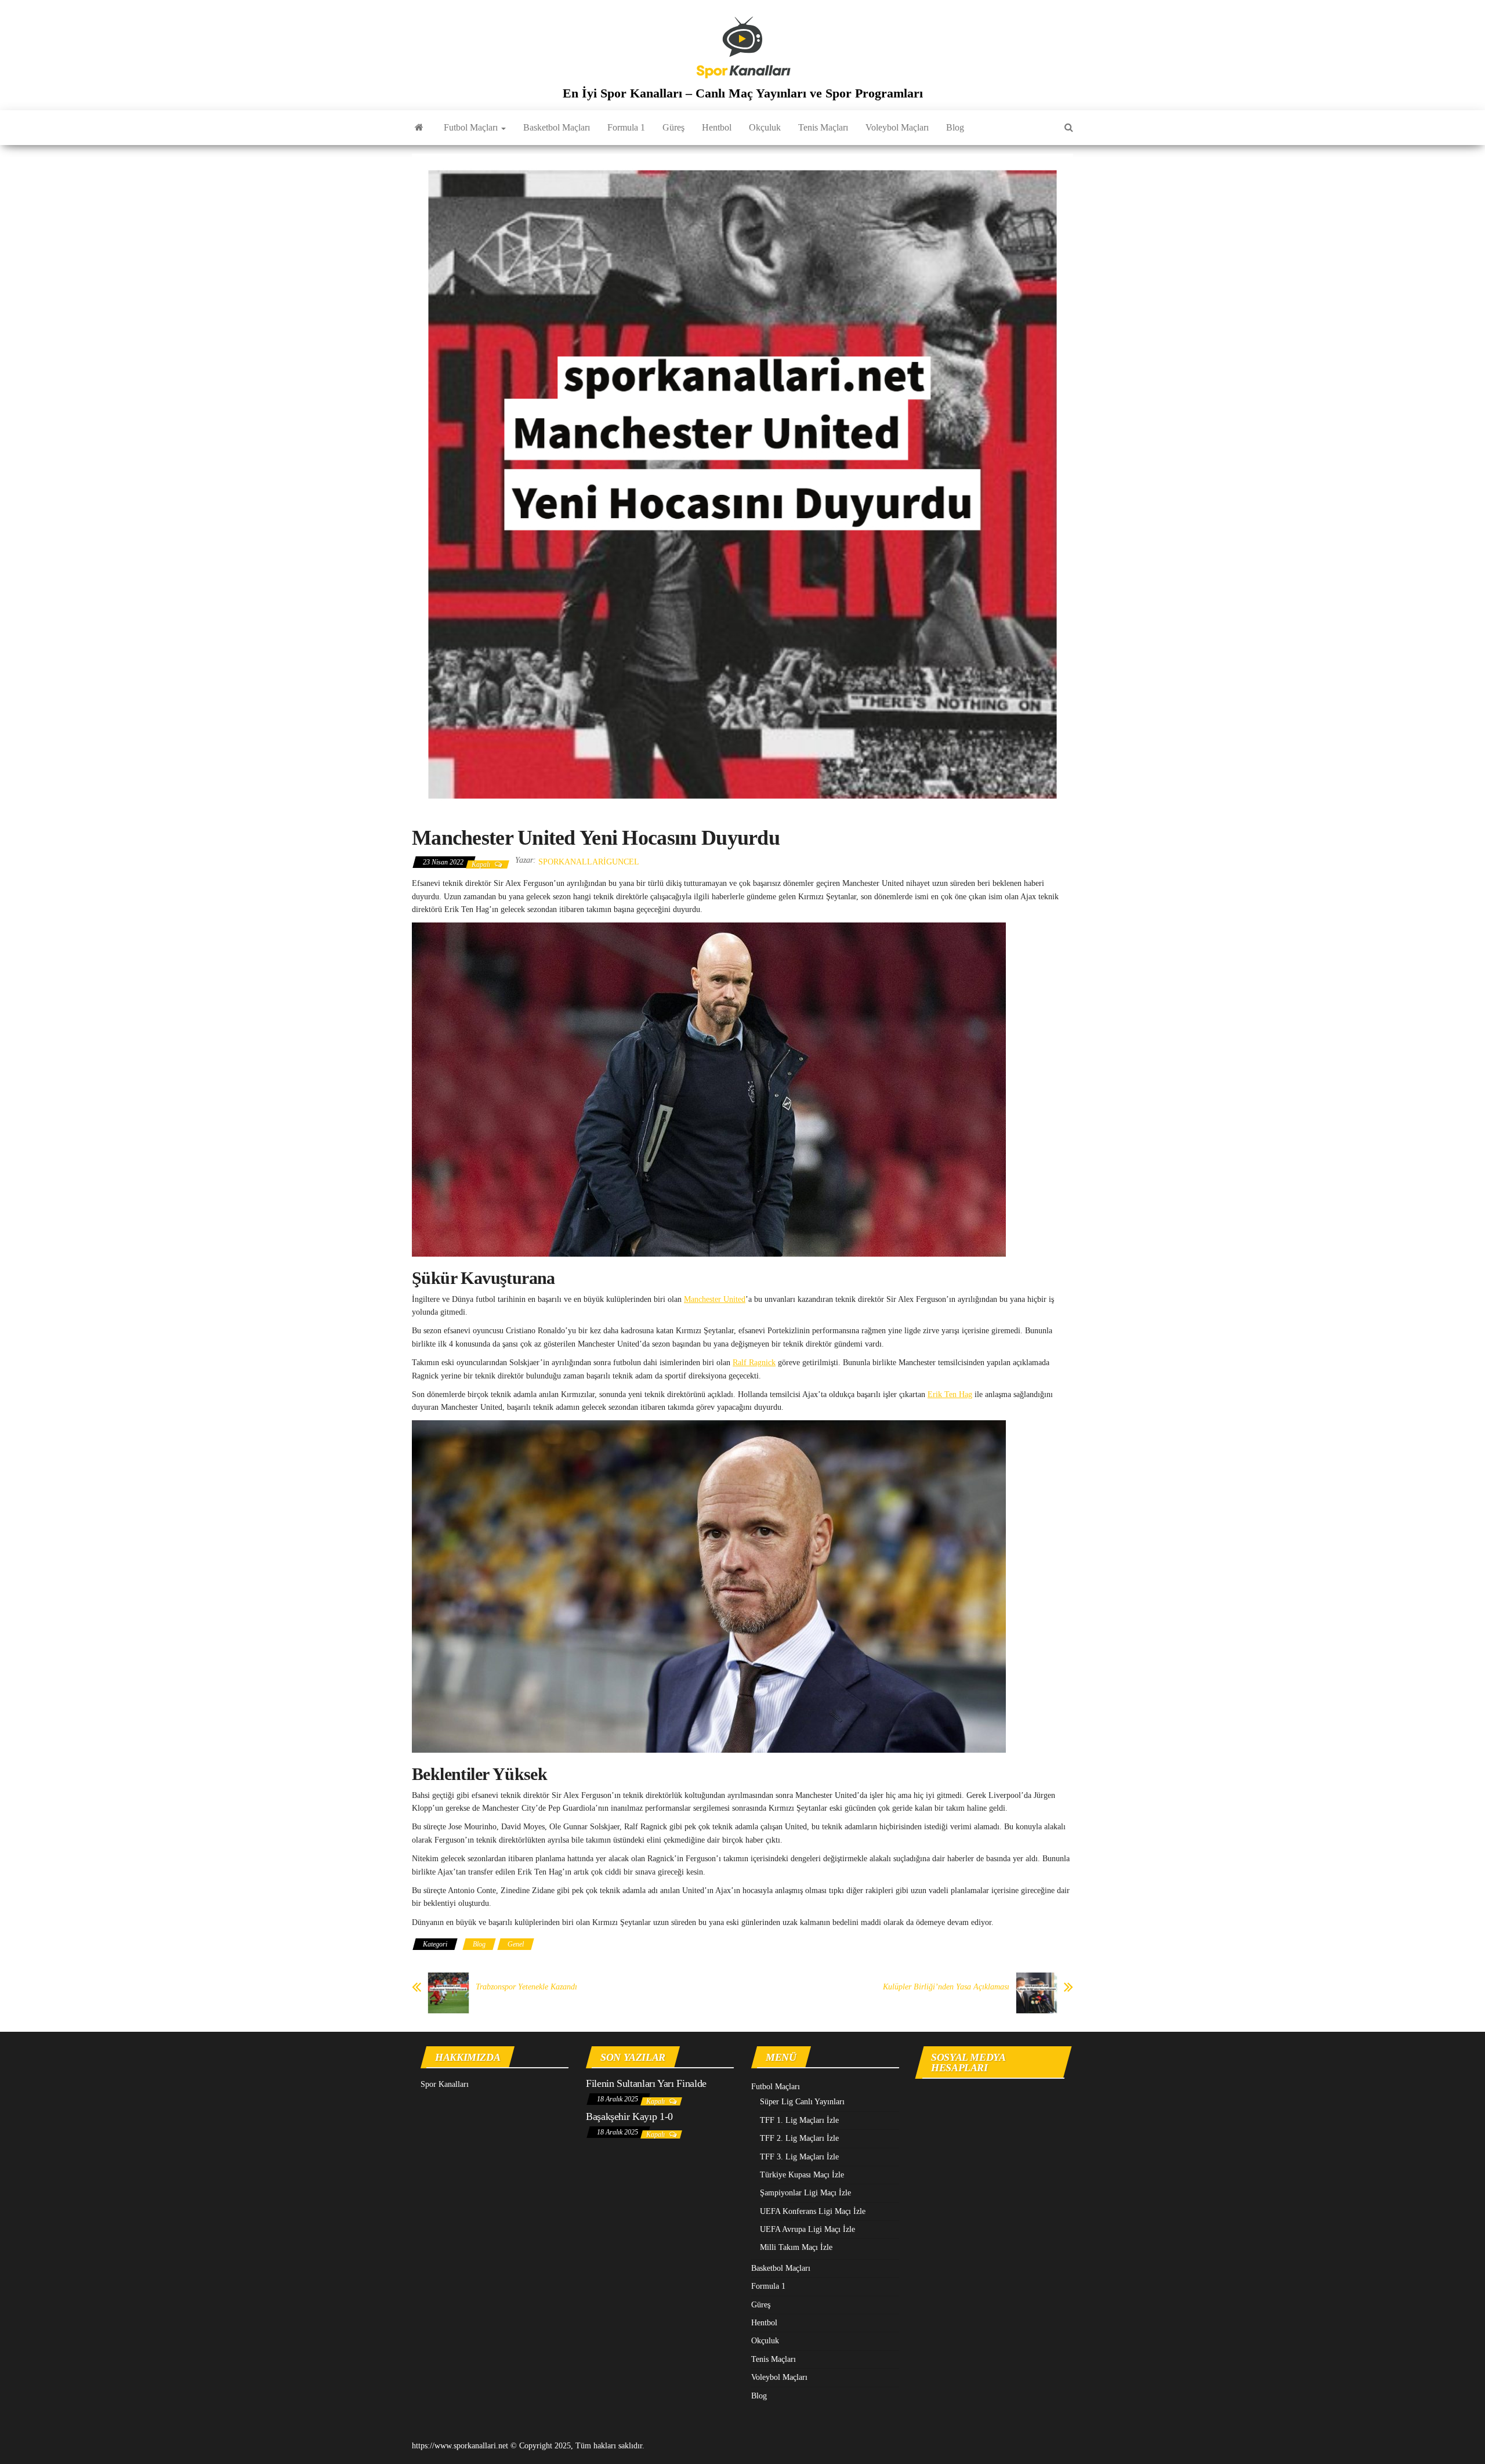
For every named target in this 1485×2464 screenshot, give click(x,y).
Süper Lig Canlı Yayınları (802, 2102)
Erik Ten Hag (950, 1394)
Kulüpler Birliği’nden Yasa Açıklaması (946, 1987)
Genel (516, 1944)
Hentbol (717, 127)
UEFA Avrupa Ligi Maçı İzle (807, 2229)
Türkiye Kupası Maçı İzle (802, 2175)
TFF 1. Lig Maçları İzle (799, 2120)
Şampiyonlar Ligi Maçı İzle (805, 2193)
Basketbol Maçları (557, 127)
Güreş (673, 127)
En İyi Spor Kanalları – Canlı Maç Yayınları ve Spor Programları (743, 93)
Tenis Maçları (823, 127)
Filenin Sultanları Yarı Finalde (646, 2083)
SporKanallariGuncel (589, 862)
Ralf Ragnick (754, 1363)
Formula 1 (626, 127)
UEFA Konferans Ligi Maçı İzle (813, 2211)
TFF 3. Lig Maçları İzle (799, 2157)
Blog (955, 127)
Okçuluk (765, 127)
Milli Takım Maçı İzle (796, 2247)
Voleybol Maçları (897, 127)
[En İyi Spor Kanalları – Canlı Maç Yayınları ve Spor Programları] (419, 128)
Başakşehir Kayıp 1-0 (629, 2116)
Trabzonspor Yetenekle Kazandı (526, 1987)
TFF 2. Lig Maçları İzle (799, 2138)
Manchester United (715, 1299)
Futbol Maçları (472, 127)
